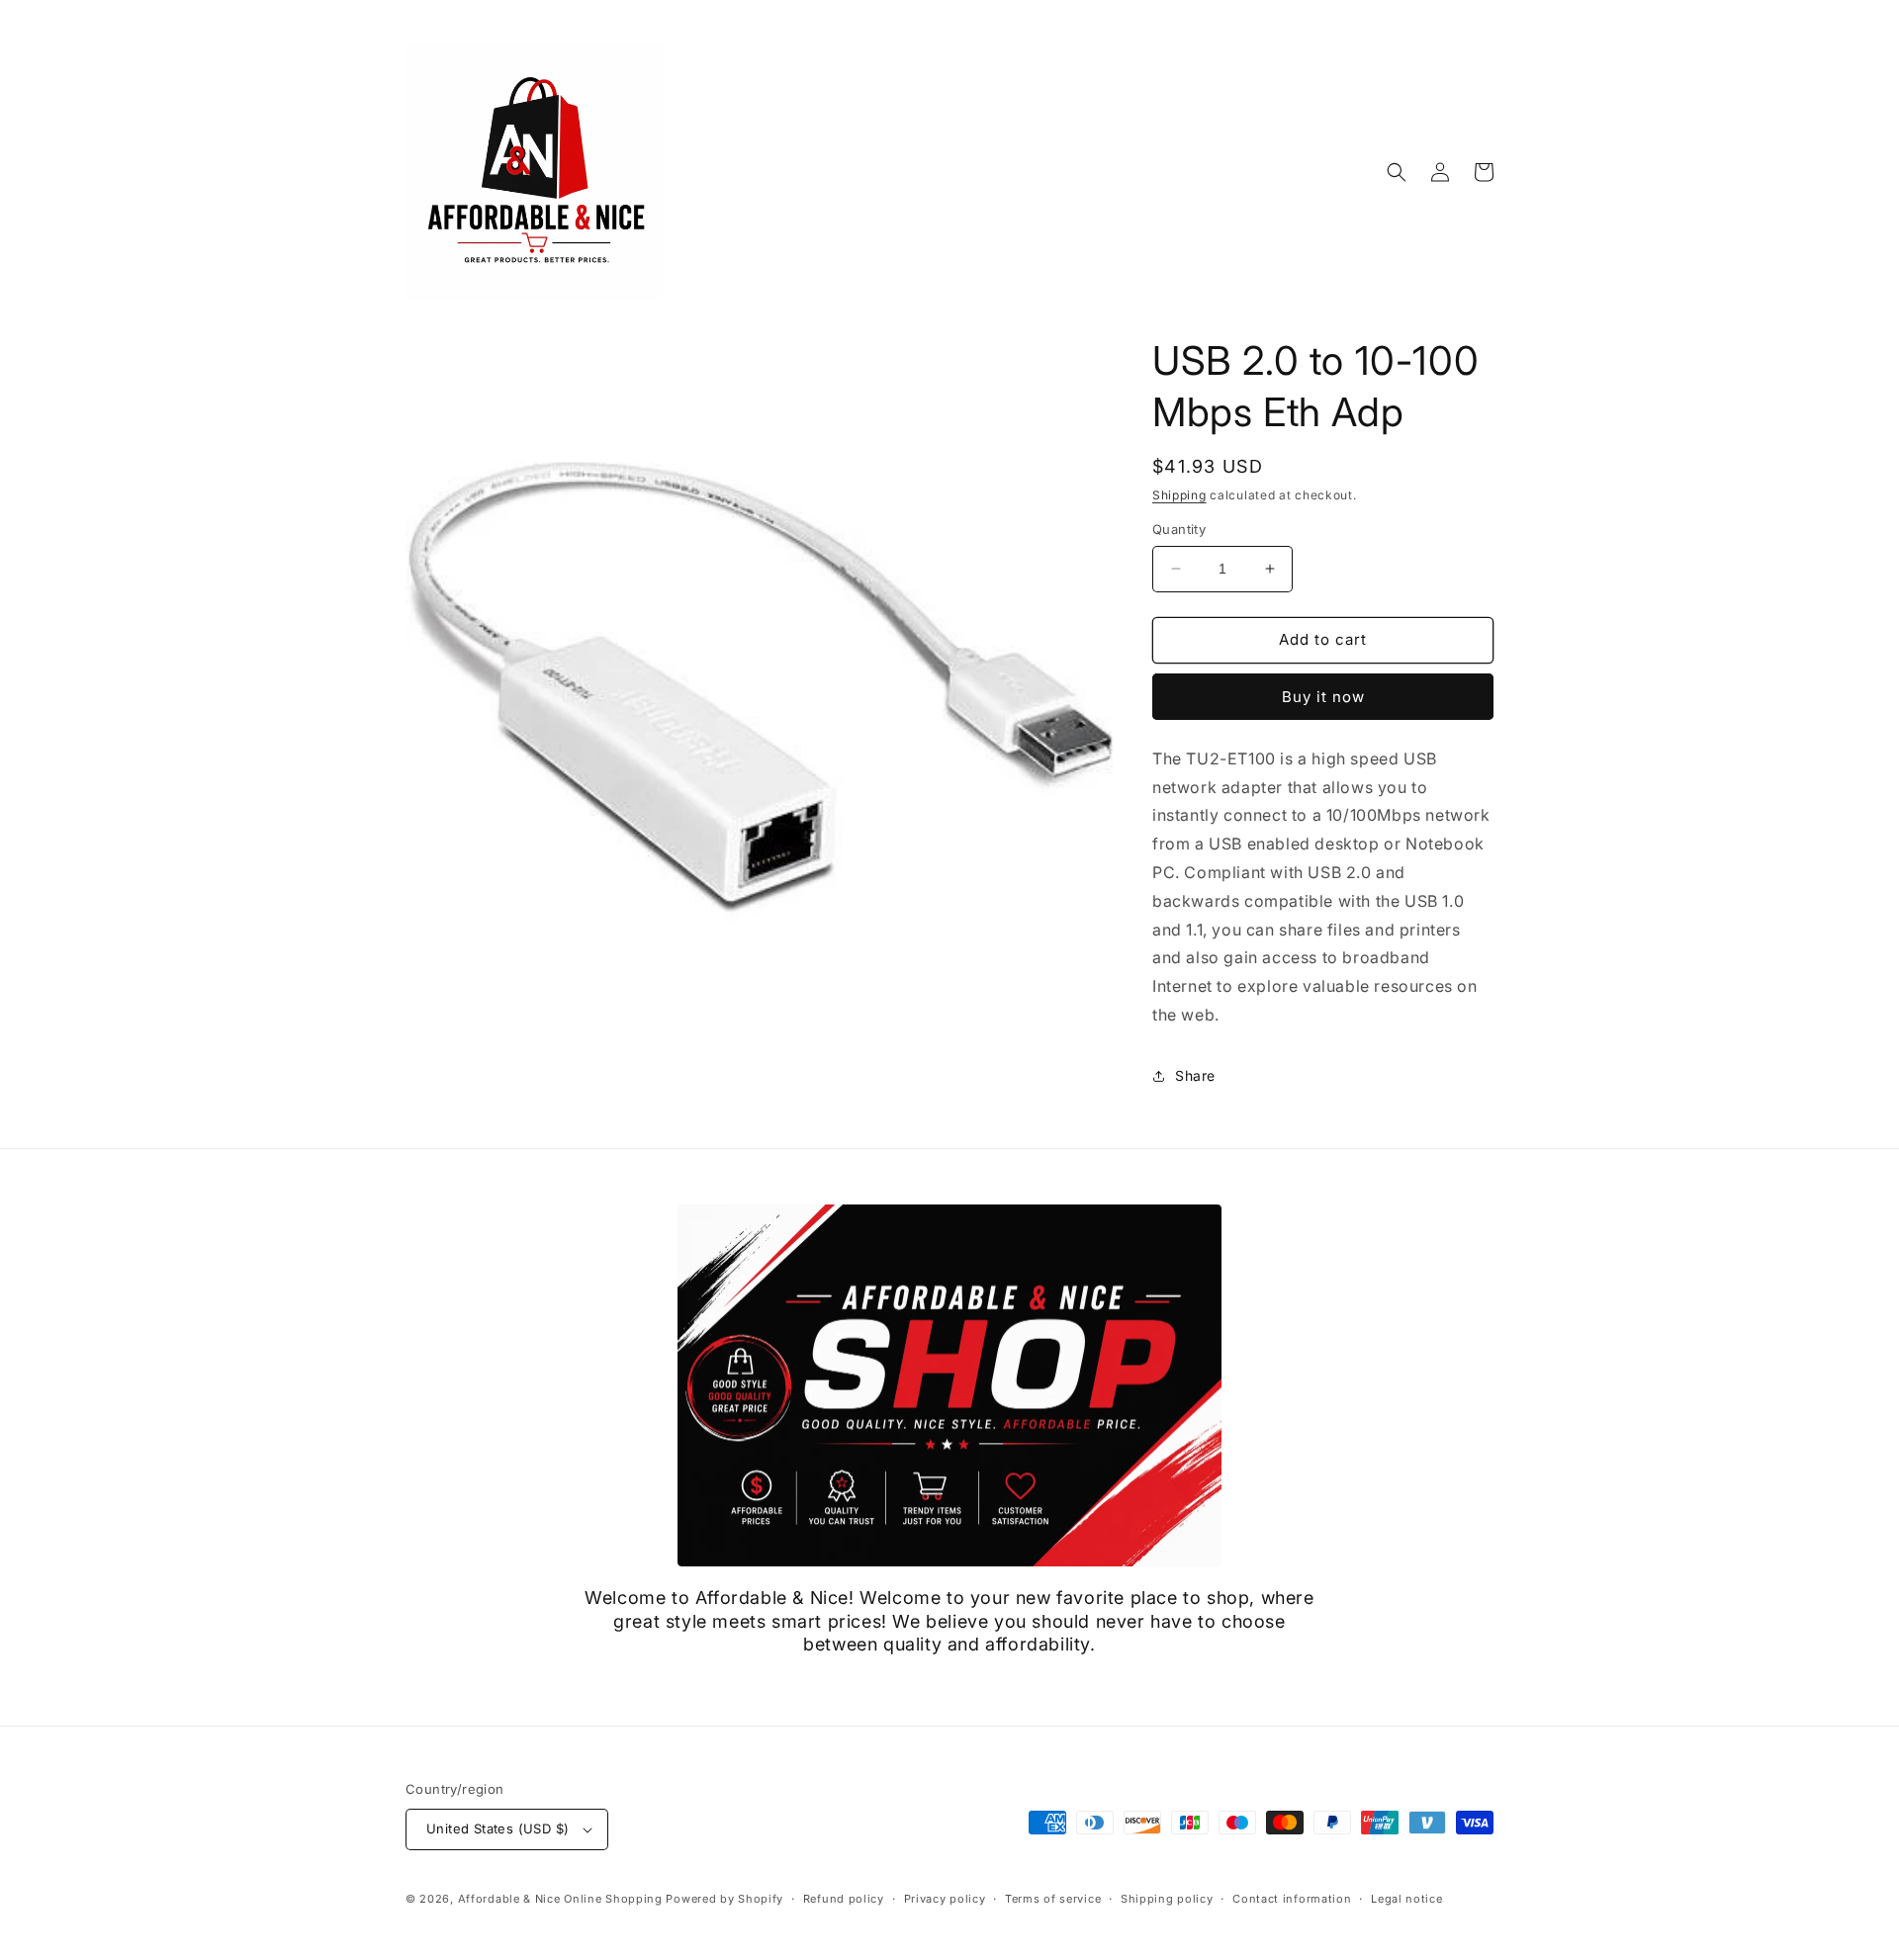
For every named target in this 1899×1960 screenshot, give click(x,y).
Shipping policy (1167, 1899)
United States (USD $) (497, 1828)
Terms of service (1053, 1899)
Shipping (1179, 495)
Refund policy (844, 1899)
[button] (1397, 172)
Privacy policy (945, 1899)
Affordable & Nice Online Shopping (560, 1899)
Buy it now (1323, 697)
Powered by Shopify (724, 1899)
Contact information (1292, 1899)
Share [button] (1195, 1075)
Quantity (1179, 529)
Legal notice (1406, 1899)
